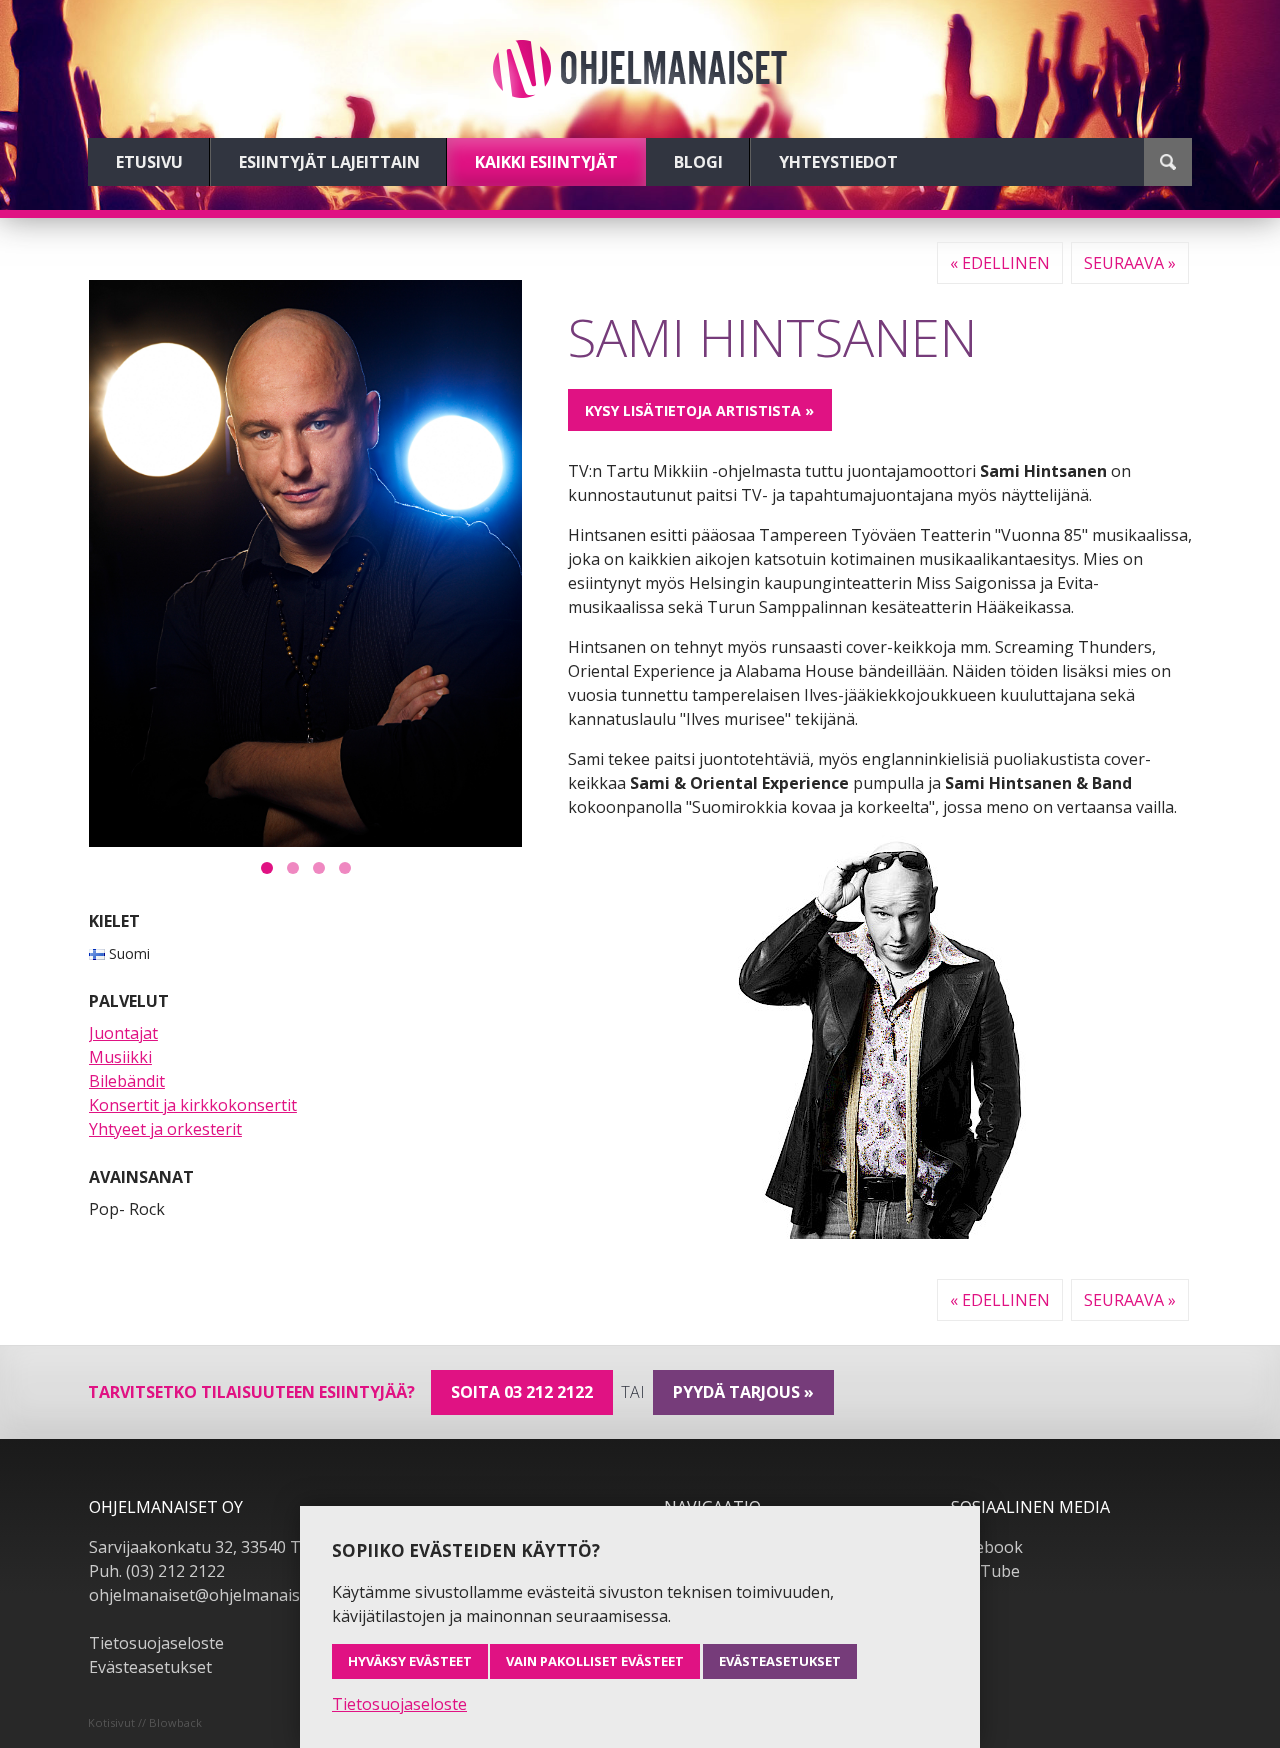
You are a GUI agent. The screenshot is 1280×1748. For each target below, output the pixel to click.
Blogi (698, 162)
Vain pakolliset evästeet (595, 1661)
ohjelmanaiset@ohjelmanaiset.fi (208, 1595)
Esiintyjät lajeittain (329, 162)
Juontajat (123, 1033)
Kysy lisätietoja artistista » (699, 410)
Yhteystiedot (838, 162)
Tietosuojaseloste (156, 1643)
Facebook (987, 1547)
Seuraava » (1130, 263)
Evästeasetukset (150, 1667)
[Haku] (1168, 162)
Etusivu (149, 162)
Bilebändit (127, 1081)
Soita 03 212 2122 (522, 1392)
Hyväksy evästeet (410, 1661)
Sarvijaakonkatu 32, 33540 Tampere (224, 1547)
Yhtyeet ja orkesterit (165, 1129)
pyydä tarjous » (743, 1392)
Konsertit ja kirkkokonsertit (193, 1105)
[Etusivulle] (640, 69)
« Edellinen (1000, 263)
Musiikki (120, 1057)
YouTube (985, 1571)
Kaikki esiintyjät (546, 162)
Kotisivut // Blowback (145, 1722)
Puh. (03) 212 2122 (157, 1571)
